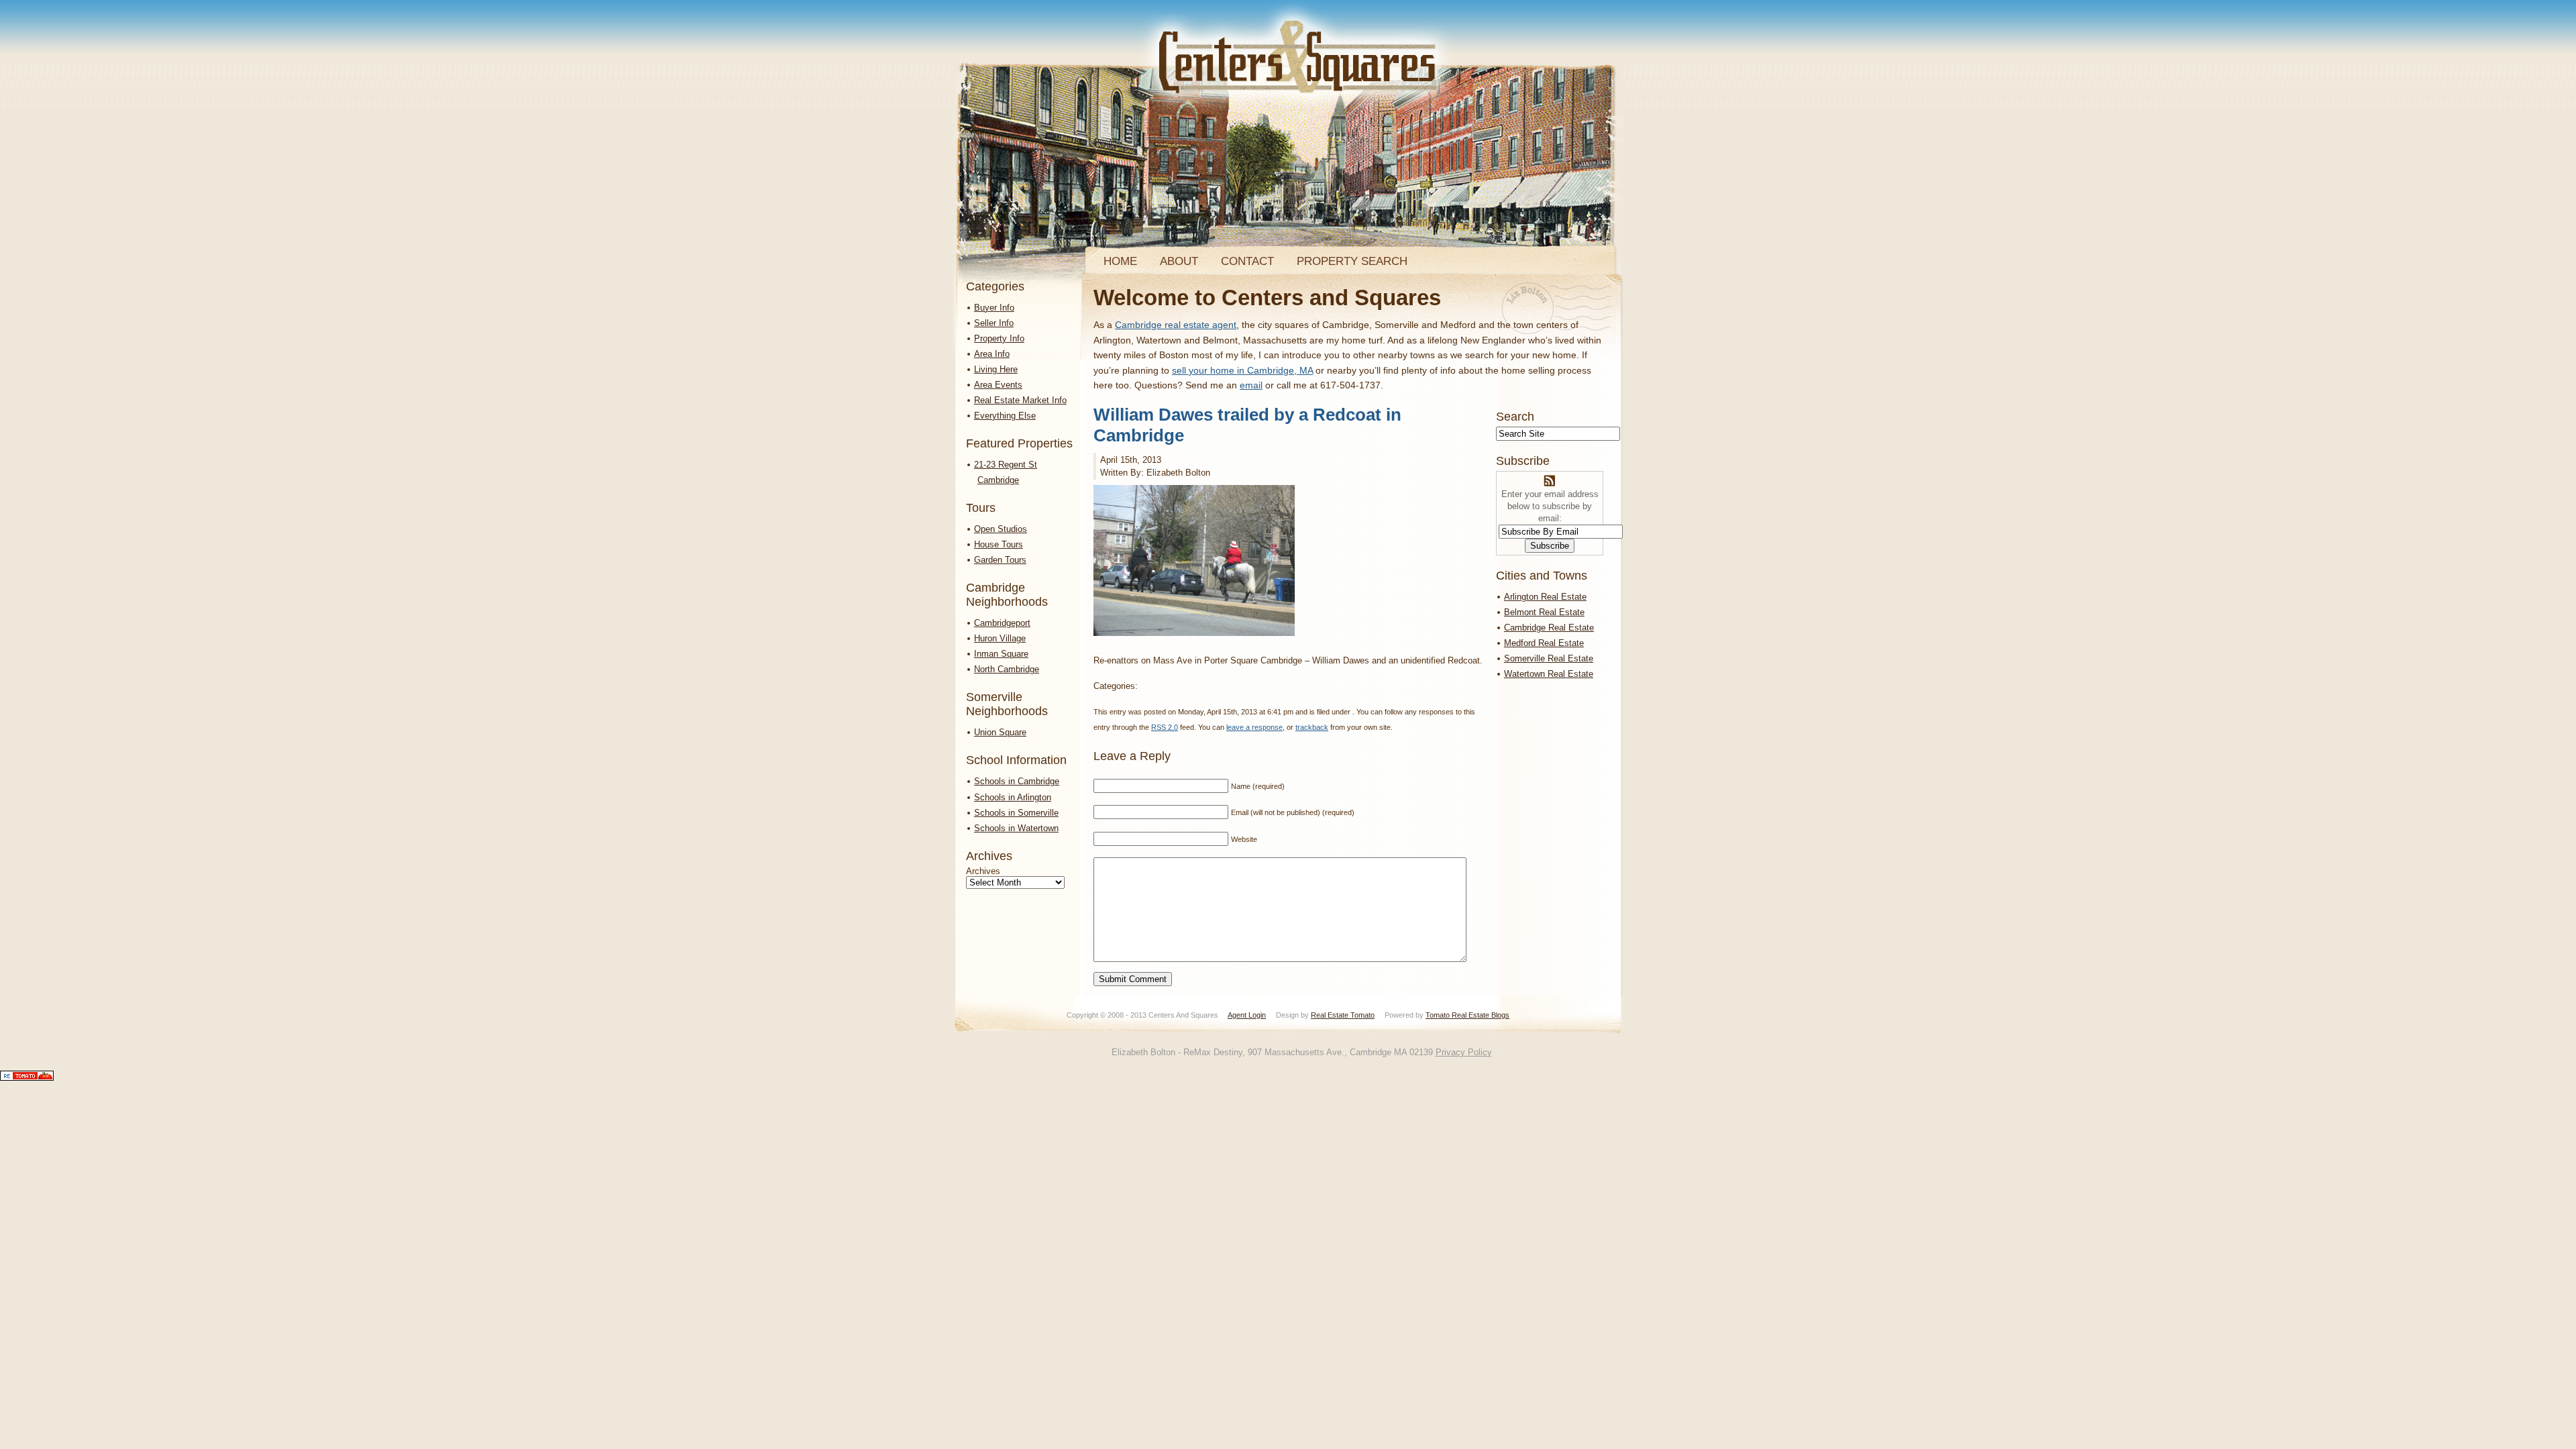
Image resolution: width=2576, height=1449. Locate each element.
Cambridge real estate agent (1176, 325)
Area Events (998, 385)
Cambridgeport (1002, 623)
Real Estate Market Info (1020, 400)
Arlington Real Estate (1545, 597)
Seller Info (994, 323)
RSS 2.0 (1165, 727)
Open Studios (1001, 529)
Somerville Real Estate (1549, 658)
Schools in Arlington (1013, 797)
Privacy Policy (1464, 1052)
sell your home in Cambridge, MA (1242, 370)
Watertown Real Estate (1549, 674)
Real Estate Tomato (1343, 1015)
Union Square (1000, 732)
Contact (1247, 261)
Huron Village (1000, 638)
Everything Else (1005, 416)
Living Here (996, 369)
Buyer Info (994, 308)
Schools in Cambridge (1017, 781)
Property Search (1352, 261)
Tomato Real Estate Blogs (1467, 1015)
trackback (1312, 727)
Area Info (992, 354)
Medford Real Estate (1544, 643)
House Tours (999, 544)
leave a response (1254, 727)
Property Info (999, 338)
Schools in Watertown (1016, 828)
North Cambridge (1007, 669)
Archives (983, 871)
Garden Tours (1000, 560)
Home (1120, 261)
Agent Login (1247, 1015)
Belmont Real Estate (1544, 612)
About (1179, 261)
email (1251, 385)
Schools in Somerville (1016, 813)
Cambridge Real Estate (1549, 628)
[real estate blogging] (27, 1078)
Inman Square (1001, 654)
